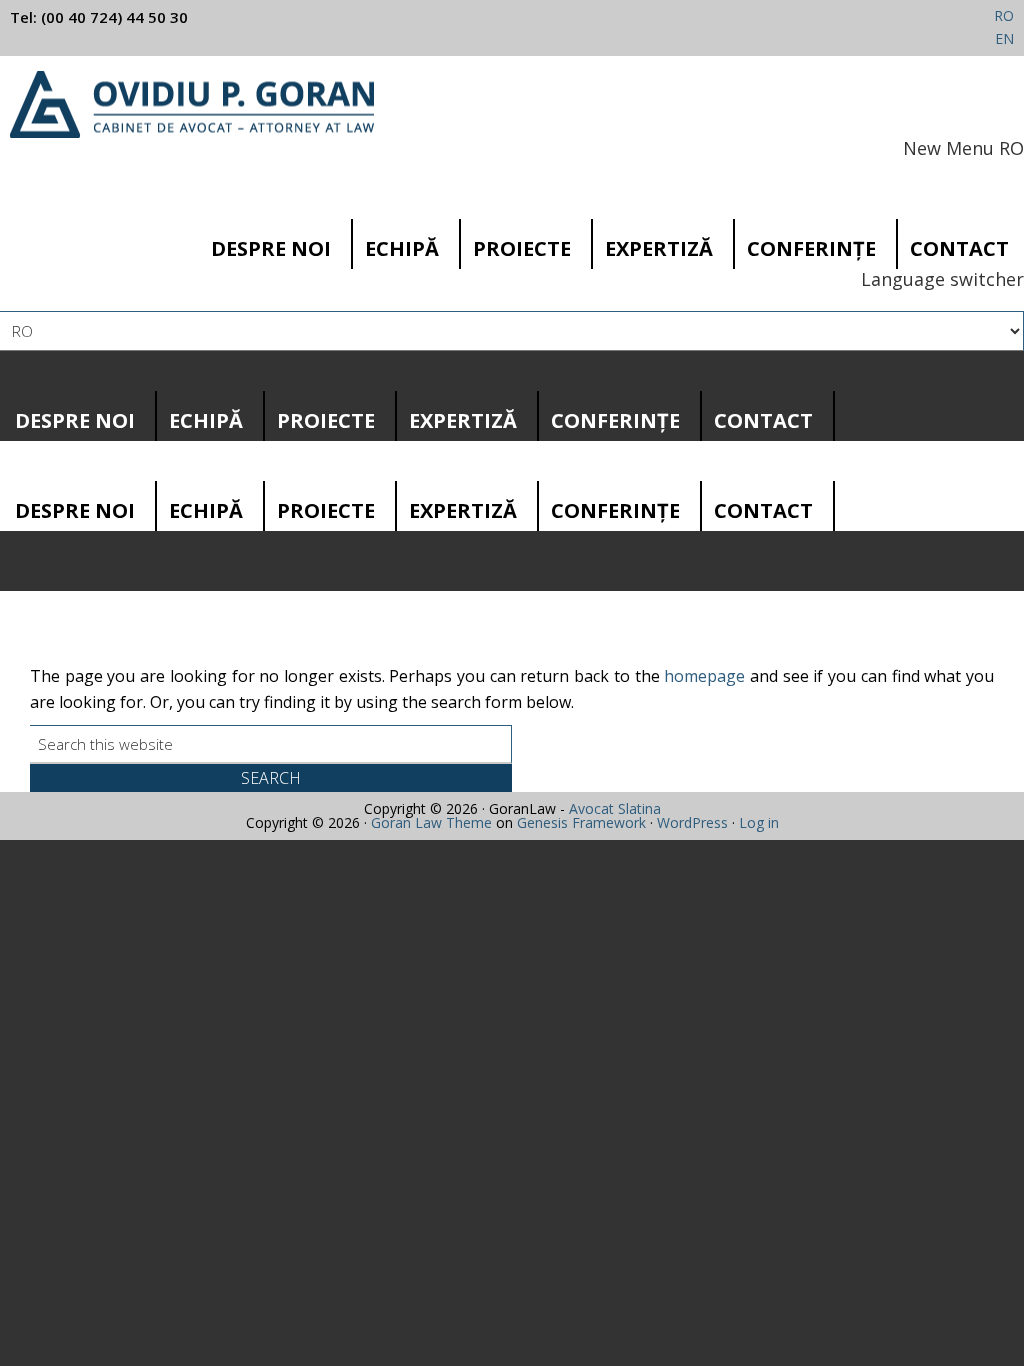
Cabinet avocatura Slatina (192, 104)
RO (1004, 15)
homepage (704, 676)
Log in (759, 822)
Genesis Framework (581, 822)
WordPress (692, 822)
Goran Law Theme (431, 822)
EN (1004, 38)
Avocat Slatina (615, 808)
